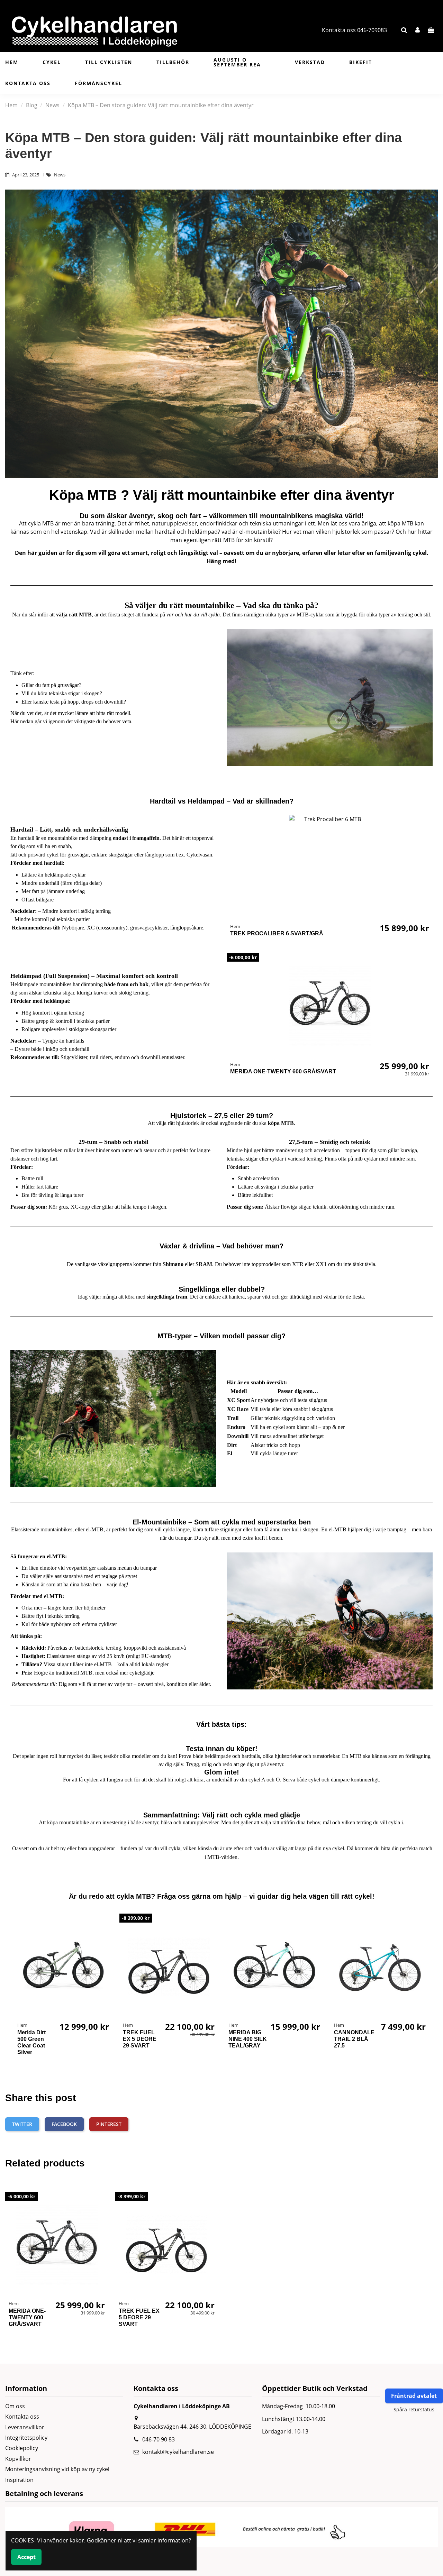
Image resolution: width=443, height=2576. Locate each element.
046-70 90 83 (159, 2439)
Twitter (22, 2124)
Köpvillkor (18, 2459)
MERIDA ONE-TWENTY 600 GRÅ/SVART (283, 1071)
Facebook (64, 2124)
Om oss (15, 2406)
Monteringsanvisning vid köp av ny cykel (57, 2469)
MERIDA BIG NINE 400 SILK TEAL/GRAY (248, 2039)
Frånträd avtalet (414, 2396)
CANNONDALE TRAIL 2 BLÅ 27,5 (354, 2039)
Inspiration (19, 2480)
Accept (26, 2557)
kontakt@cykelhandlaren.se (178, 2452)
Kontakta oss (22, 2417)
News (60, 175)
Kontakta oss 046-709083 (354, 30)
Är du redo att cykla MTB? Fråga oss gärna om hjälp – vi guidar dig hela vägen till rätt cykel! (222, 1896)
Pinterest (109, 2124)
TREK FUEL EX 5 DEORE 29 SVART (140, 2039)
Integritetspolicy (26, 2438)
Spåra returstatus (414, 2409)
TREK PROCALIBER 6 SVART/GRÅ (277, 933)
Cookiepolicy (22, 2448)
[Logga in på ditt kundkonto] (418, 30)
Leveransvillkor (25, 2427)
